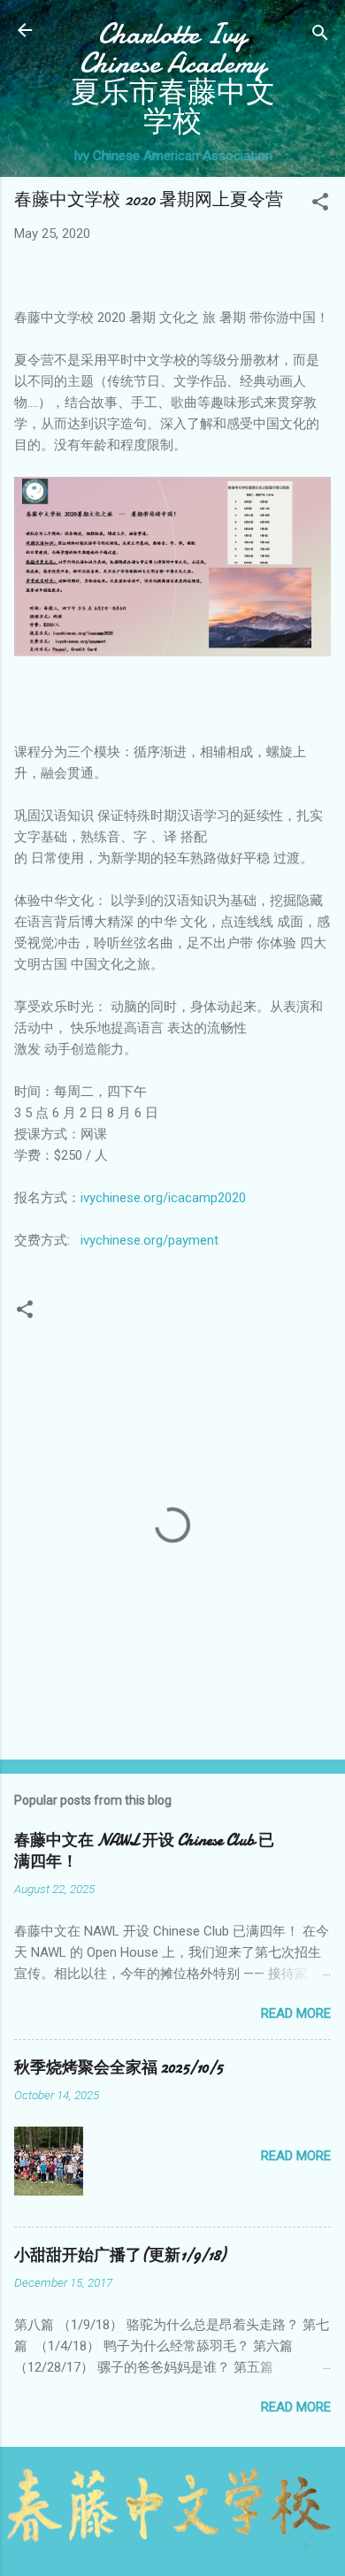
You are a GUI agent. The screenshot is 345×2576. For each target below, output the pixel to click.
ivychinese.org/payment (149, 1240)
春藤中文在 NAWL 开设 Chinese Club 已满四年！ (144, 1851)
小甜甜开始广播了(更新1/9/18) (120, 2255)
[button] (320, 205)
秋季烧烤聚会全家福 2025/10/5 (119, 2068)
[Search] (320, 36)
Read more (296, 2013)
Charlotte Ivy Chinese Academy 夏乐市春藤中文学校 (173, 78)
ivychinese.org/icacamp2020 (163, 1198)
